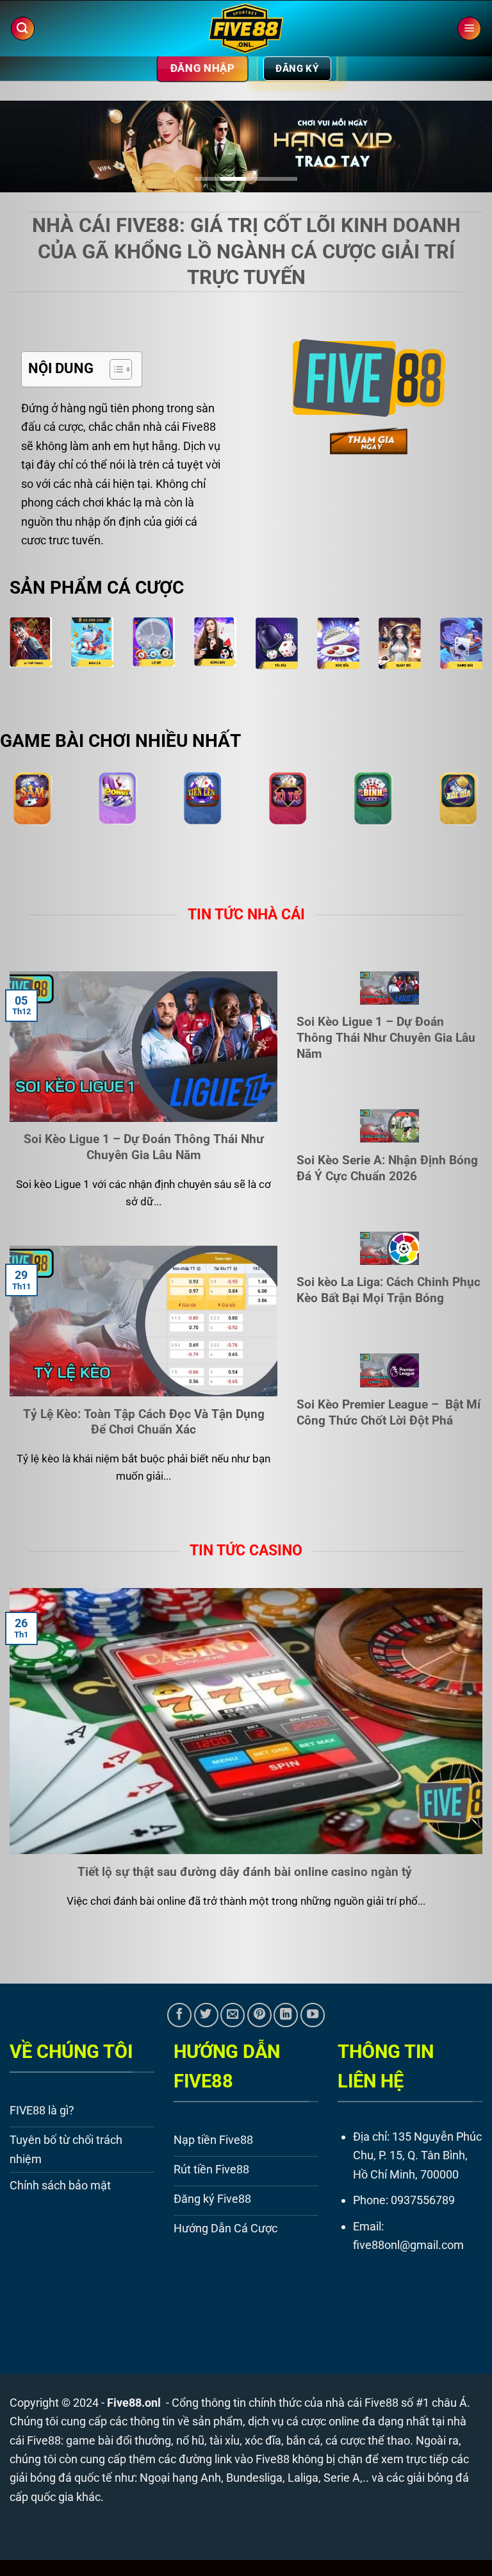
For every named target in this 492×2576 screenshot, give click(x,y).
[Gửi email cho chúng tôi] (233, 2015)
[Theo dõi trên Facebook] (179, 2015)
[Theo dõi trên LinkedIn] (286, 2015)
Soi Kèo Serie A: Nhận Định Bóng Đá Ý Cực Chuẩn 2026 (387, 1168)
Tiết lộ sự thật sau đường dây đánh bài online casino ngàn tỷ (246, 1872)
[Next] (466, 152)
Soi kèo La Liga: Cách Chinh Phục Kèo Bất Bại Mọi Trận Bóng (389, 1290)
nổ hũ (190, 2440)
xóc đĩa (263, 2440)
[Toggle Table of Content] (114, 369)
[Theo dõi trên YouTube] (313, 2015)
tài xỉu (225, 2440)
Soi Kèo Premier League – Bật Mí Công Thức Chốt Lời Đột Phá (389, 1412)
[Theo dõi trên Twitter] (206, 2015)
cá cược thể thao (368, 2440)
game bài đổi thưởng (119, 2440)
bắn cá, (305, 2440)
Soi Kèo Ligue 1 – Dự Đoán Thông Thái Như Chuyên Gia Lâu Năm (144, 1147)
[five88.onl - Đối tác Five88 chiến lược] (246, 29)
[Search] (23, 29)
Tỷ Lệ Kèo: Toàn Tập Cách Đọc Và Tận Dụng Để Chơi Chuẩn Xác (144, 1422)
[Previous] (26, 152)
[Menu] (469, 29)
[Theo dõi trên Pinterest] (259, 2015)
